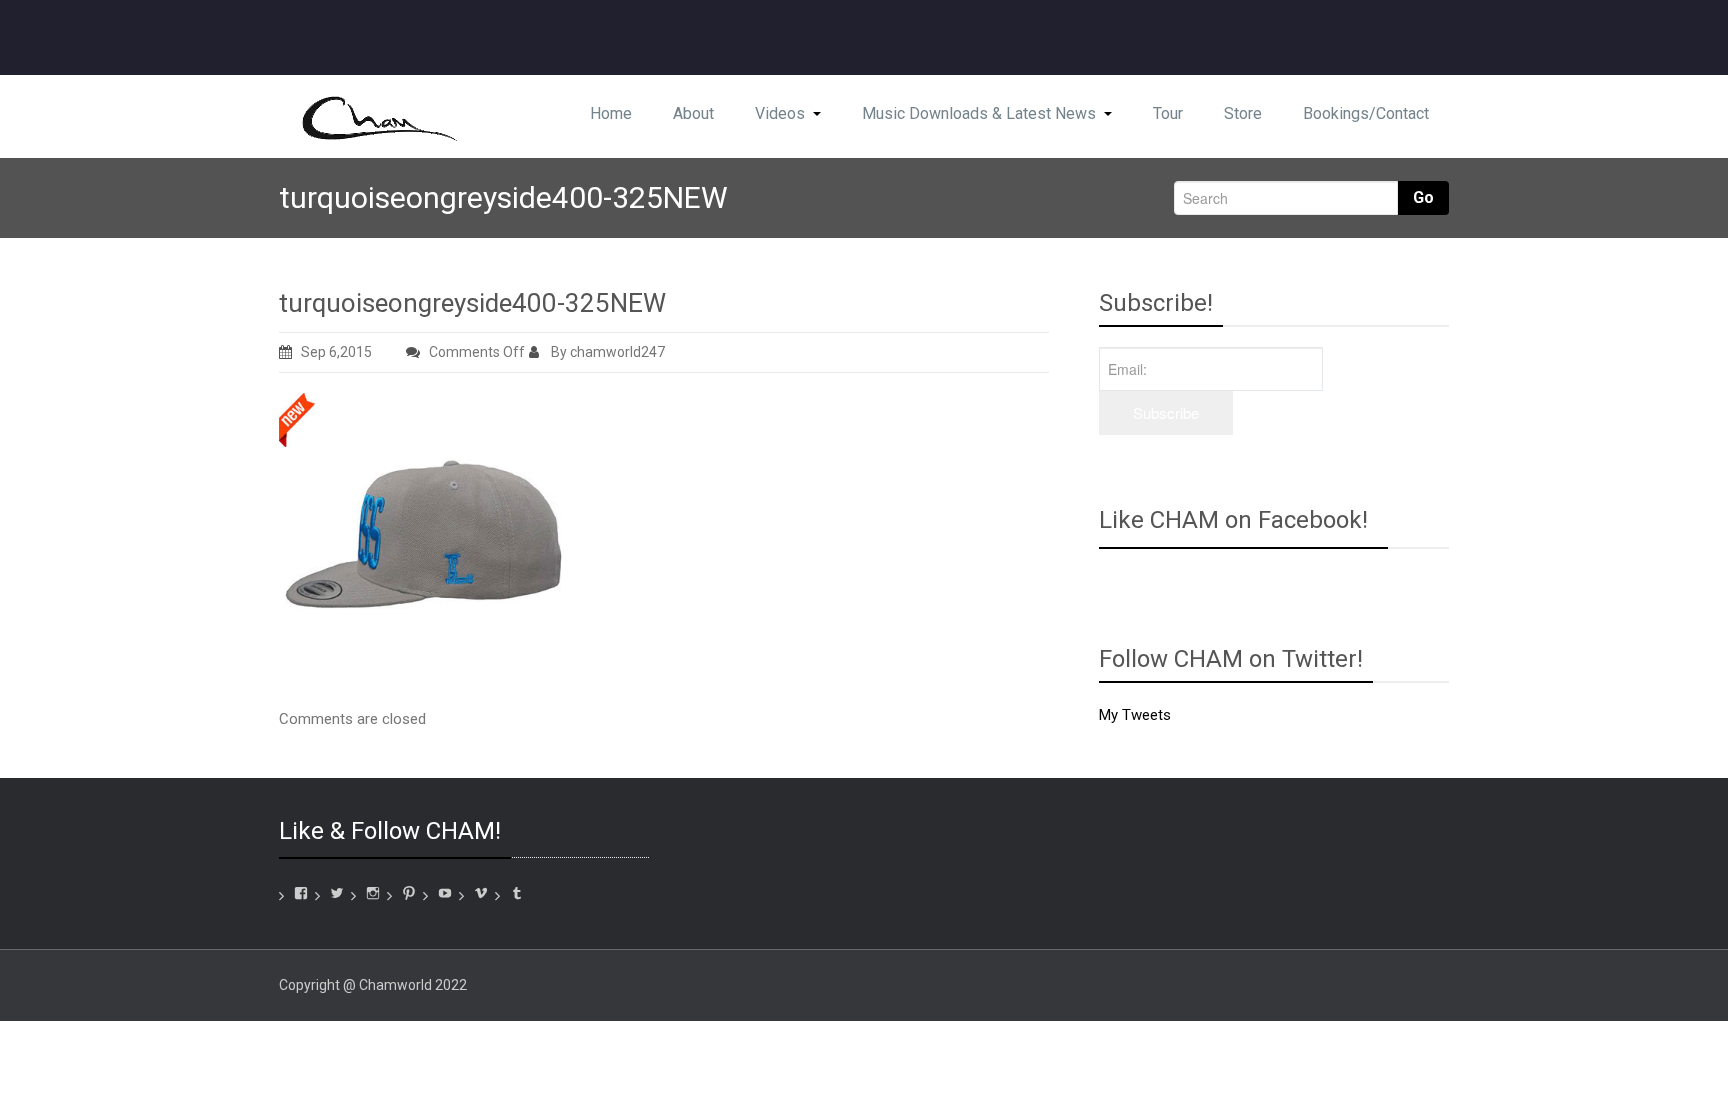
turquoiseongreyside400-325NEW (472, 303)
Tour (1168, 113)
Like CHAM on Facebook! (1233, 520)
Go (1423, 197)
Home (611, 113)
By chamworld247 (606, 352)
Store (1243, 113)
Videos (780, 113)
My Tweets (1135, 715)
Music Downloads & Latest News (979, 113)
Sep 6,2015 (336, 352)
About (693, 113)
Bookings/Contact (1366, 113)
